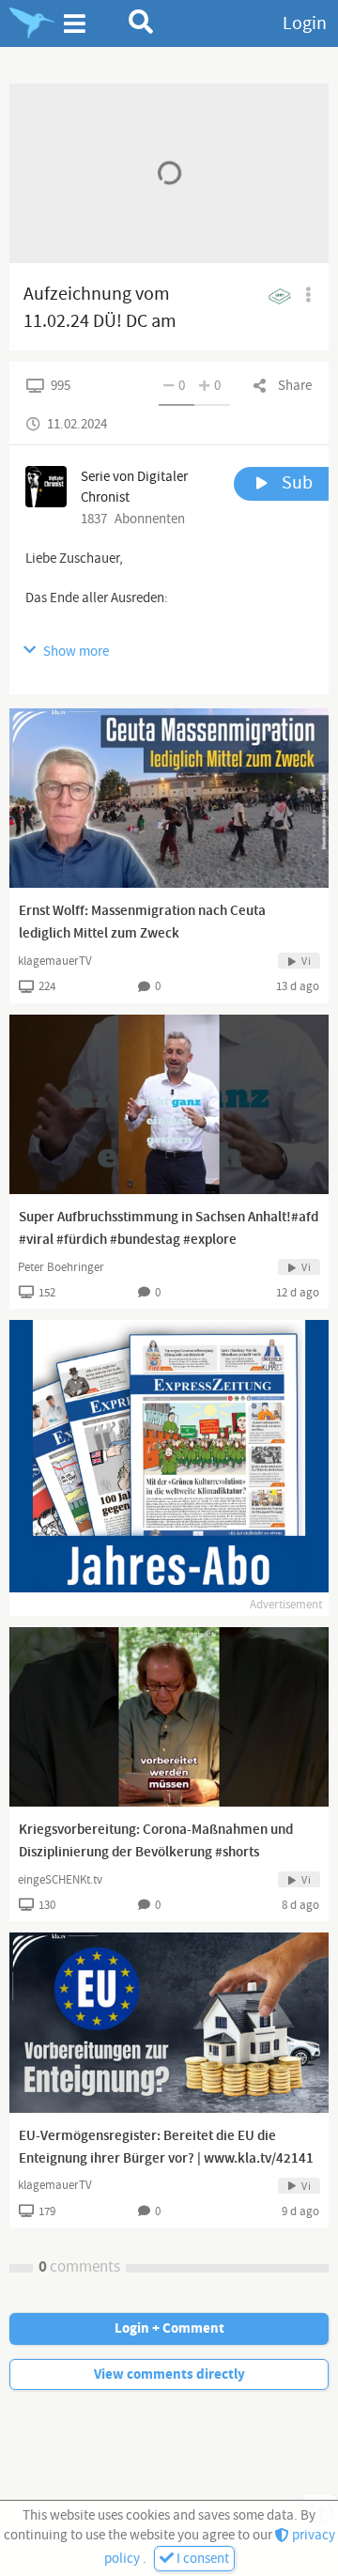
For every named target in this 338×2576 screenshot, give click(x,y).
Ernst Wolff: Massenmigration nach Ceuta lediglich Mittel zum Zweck (142, 923)
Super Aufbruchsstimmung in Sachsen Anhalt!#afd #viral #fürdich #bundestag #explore (169, 1229)
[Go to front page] (32, 23)
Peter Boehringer (61, 1267)
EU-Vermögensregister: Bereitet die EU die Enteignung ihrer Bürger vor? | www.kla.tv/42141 (166, 2148)
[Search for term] (141, 22)
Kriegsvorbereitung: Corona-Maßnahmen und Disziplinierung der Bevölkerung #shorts (156, 1841)
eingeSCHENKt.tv (60, 1880)
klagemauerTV (55, 961)
